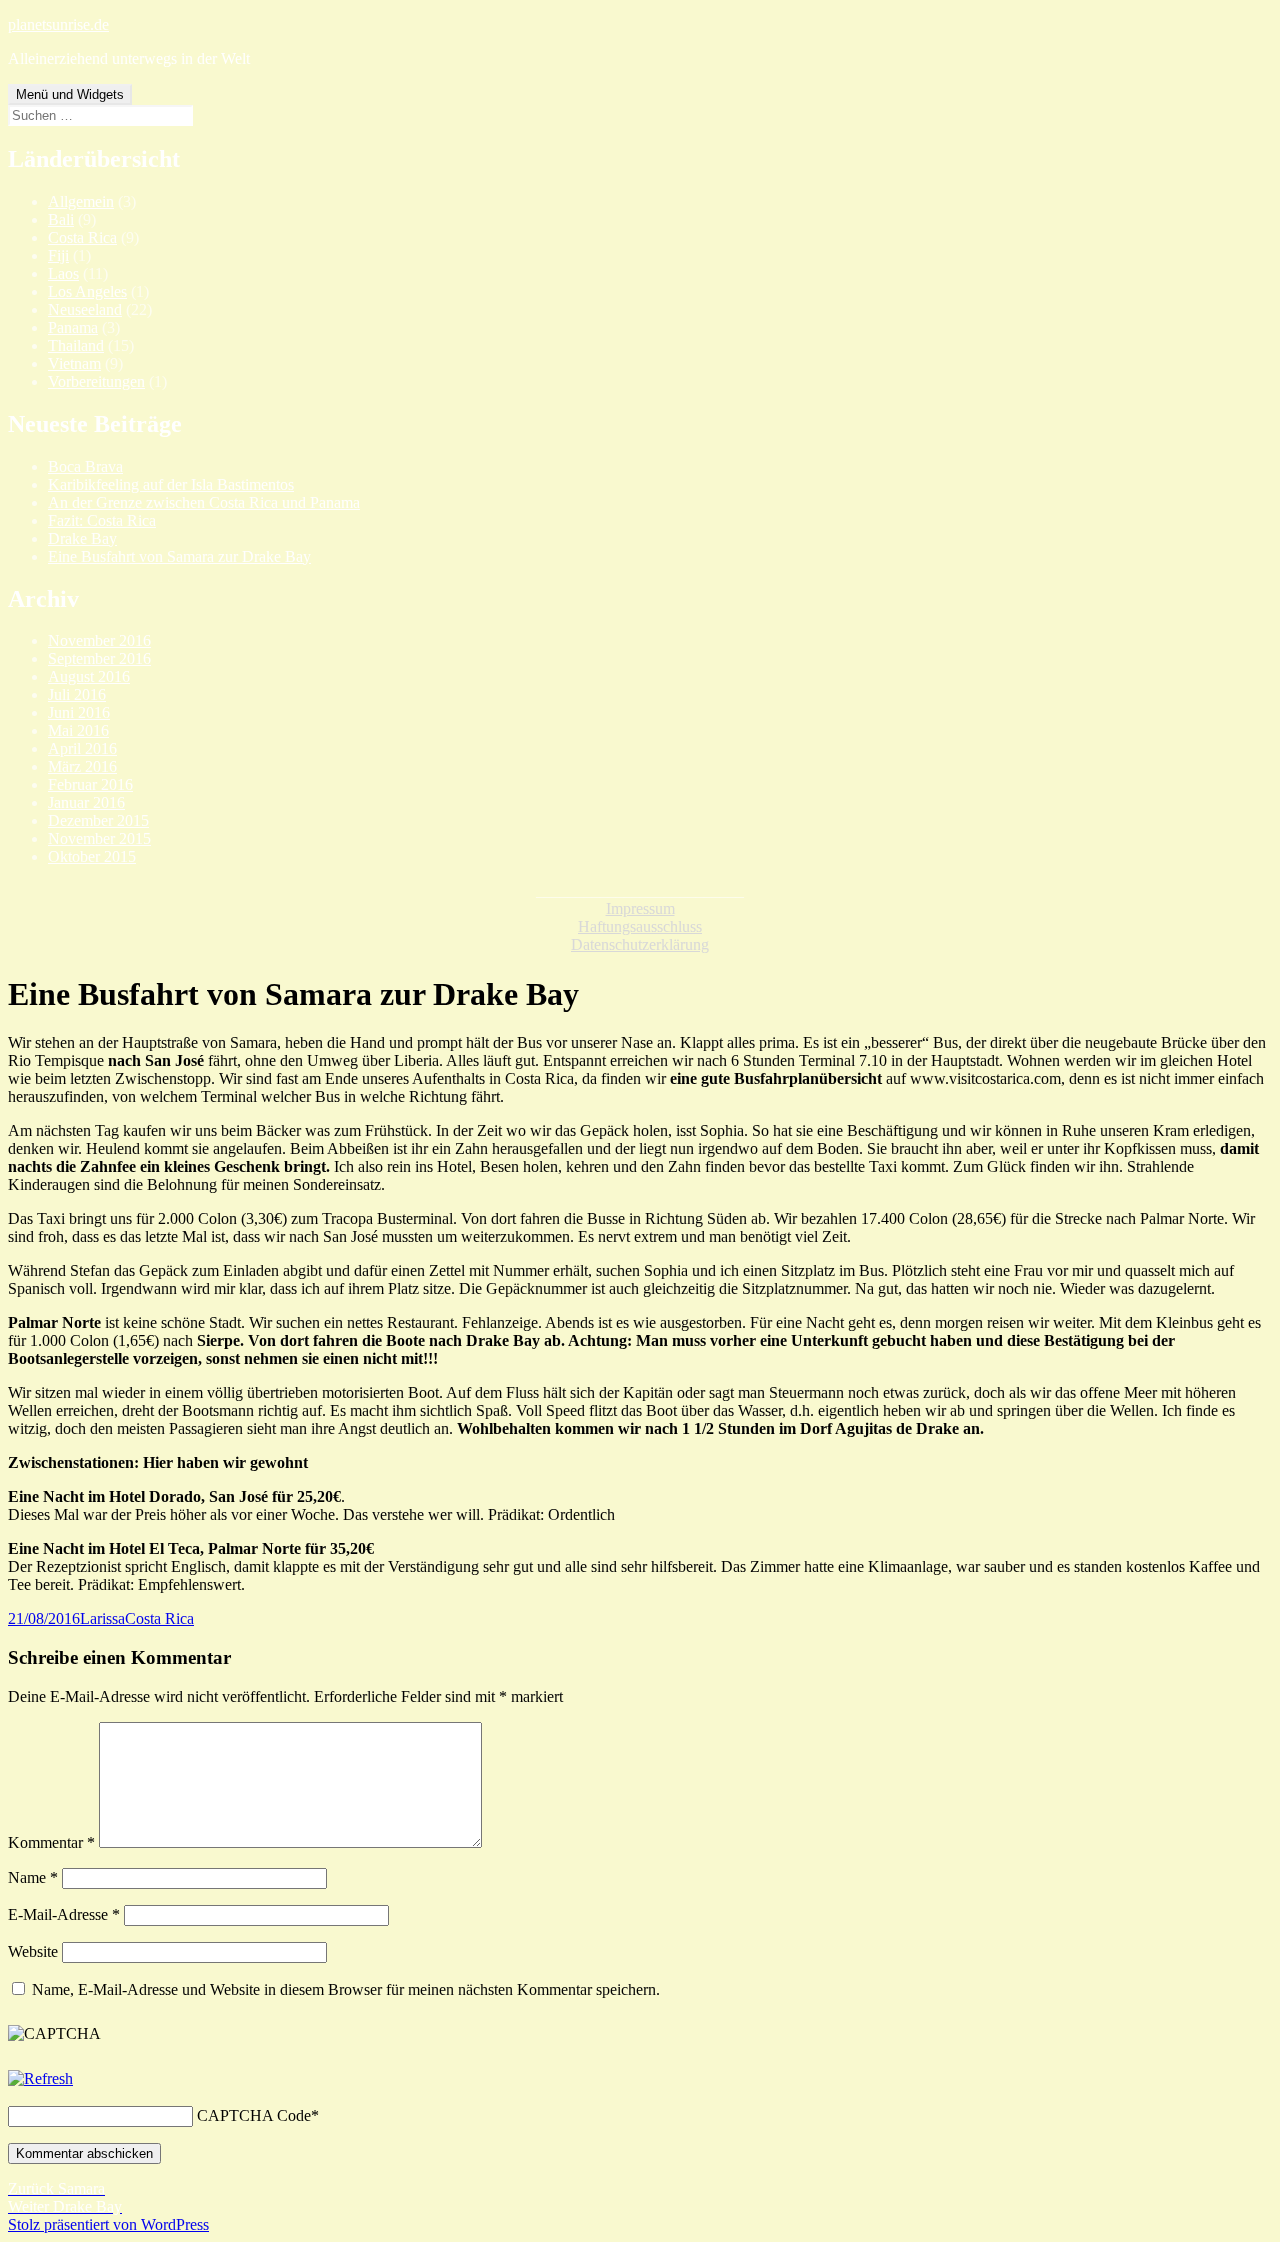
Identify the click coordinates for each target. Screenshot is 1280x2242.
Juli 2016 (77, 694)
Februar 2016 (90, 784)
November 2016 (99, 640)
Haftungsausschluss (640, 926)
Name (33, 1877)
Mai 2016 (78, 730)
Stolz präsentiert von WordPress (108, 2224)
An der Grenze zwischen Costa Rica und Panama (204, 502)
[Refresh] (40, 2078)
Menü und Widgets (70, 94)
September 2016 (99, 658)
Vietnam (74, 363)
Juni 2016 (79, 712)
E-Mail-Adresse (64, 1914)
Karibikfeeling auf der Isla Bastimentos (171, 484)
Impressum (640, 908)
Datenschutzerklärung (640, 944)
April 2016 (82, 748)
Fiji (58, 255)
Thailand (76, 345)
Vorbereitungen (96, 381)
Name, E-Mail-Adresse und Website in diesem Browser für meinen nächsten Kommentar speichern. (346, 1989)
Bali (61, 219)
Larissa (102, 1618)
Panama (73, 327)
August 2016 (89, 676)
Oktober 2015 (92, 856)
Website (33, 1951)
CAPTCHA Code (254, 2115)
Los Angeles (87, 291)
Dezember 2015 (98, 820)
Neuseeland (85, 309)
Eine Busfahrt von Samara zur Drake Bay (179, 556)
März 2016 (82, 766)
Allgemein (81, 201)
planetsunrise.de (58, 24)
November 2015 (99, 838)
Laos (63, 273)
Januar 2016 (86, 802)
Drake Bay (82, 538)
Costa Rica (82, 237)
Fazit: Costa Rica (102, 520)
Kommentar (51, 1842)
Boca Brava (85, 466)
